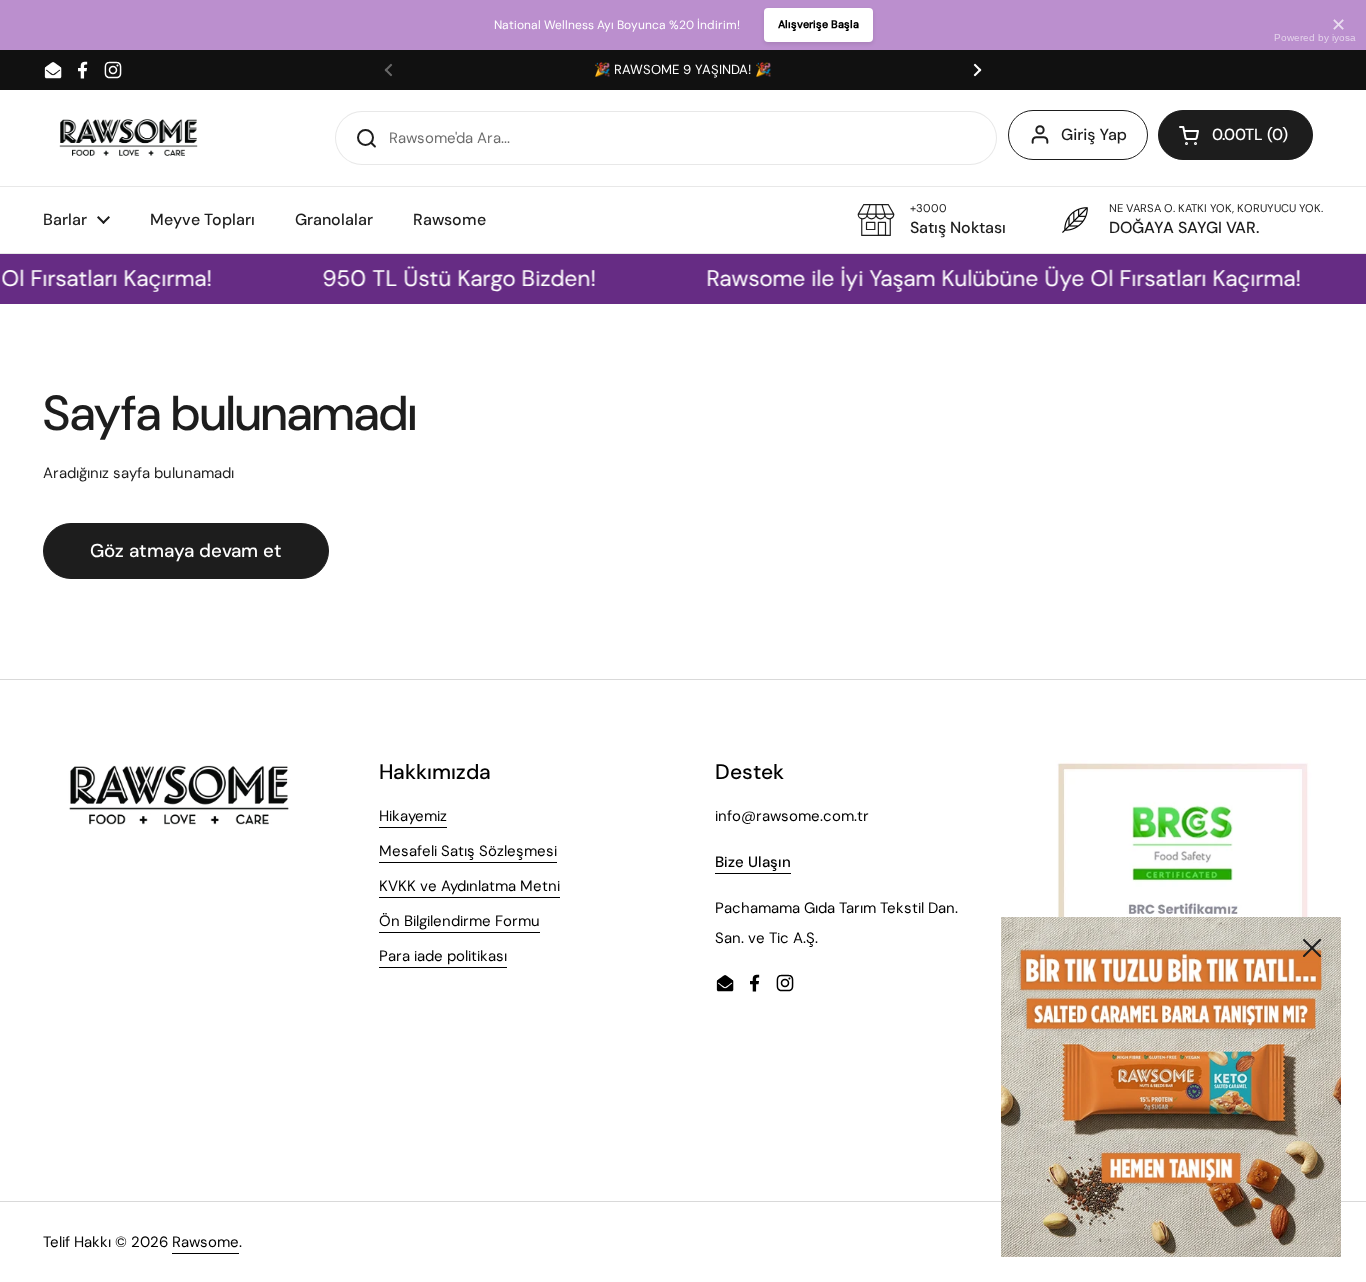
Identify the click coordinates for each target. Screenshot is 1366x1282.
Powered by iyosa (1315, 37)
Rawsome (205, 1242)
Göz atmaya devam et (186, 550)
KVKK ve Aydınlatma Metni (469, 886)
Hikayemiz (413, 816)
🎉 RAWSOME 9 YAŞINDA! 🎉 (682, 69)
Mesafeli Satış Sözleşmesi (468, 851)
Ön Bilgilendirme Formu (459, 921)
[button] (1235, 135)
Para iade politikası (443, 956)
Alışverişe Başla (818, 24)
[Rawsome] (128, 137)
